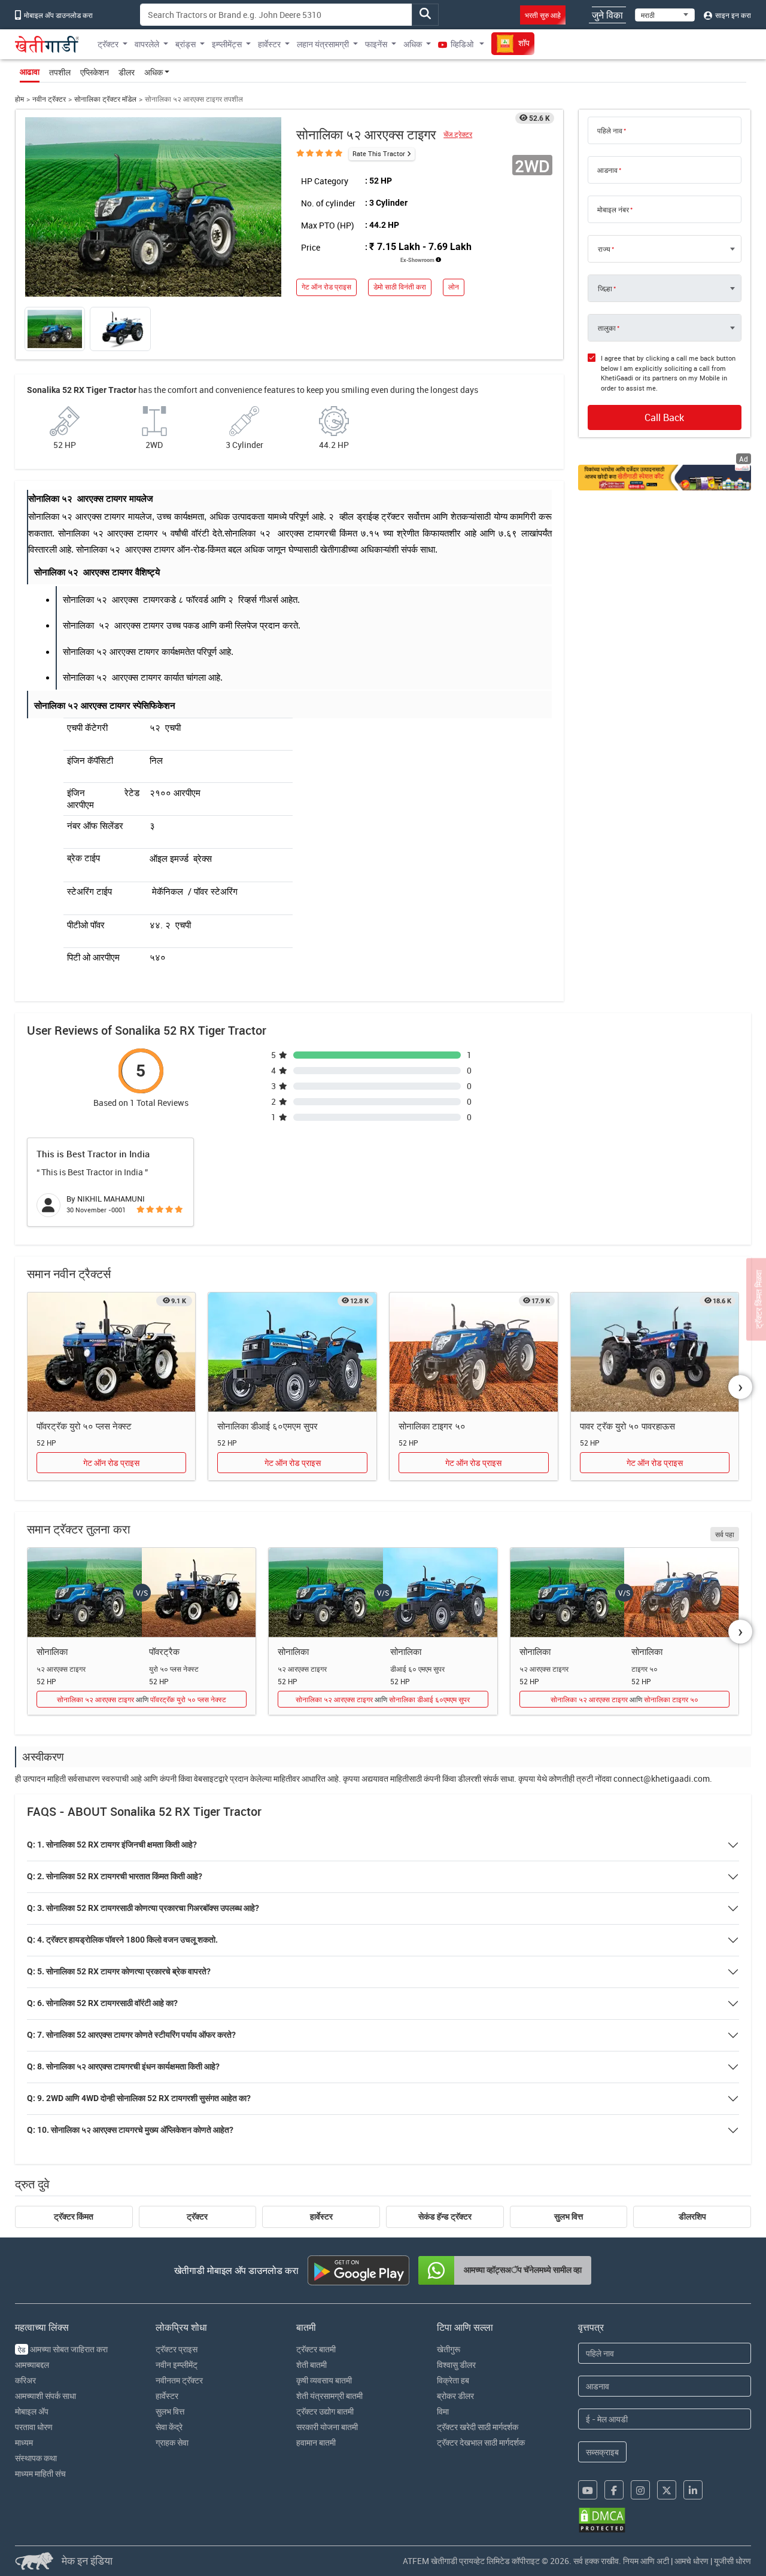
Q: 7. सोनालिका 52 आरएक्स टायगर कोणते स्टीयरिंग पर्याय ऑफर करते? (131, 2035)
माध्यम (24, 2442)
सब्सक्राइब (602, 2452)
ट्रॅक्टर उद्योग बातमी (325, 2411)
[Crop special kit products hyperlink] (665, 477)
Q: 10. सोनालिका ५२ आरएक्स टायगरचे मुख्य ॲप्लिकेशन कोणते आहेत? (130, 2130)
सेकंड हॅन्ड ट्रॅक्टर (445, 2217)
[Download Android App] (358, 2270)
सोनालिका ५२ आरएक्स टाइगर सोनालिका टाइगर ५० (624, 1699)
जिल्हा (605, 288)
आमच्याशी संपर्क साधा (45, 2396)
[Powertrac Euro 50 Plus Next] (112, 1352)
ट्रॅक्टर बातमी (316, 2349)
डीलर (127, 72)
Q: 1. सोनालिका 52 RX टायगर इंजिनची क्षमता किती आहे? (112, 1845)
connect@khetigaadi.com (662, 1778)
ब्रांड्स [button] (186, 44)
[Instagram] (640, 2490)
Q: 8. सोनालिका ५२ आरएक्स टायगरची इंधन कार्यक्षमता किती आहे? (123, 2066)
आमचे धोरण (691, 2561)
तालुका (607, 328)
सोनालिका (52, 1651)
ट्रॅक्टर (197, 2217)
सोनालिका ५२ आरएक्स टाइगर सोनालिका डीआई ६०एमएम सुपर (383, 1699)
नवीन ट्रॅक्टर (49, 99)
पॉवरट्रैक (164, 1651)
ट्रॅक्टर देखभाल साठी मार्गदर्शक (481, 2442)
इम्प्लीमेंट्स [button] (227, 44)
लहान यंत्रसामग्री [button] (323, 44)
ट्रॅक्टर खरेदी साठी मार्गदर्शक (478, 2427)
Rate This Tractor (379, 153)
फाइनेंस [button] (376, 44)
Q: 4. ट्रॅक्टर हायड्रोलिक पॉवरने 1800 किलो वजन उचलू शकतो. (122, 1940)
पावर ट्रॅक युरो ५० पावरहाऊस (627, 1426)
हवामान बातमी (316, 2442)
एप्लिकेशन (95, 72)
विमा (443, 2411)
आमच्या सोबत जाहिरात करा (63, 2349)
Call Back (664, 417)
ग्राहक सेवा (172, 2442)
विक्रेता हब (453, 2380)
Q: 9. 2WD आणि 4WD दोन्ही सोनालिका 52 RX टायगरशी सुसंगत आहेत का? (139, 2098)
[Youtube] (588, 2490)
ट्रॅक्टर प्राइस (177, 2349)
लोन (454, 287)
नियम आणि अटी (646, 2561)
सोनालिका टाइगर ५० (432, 1426)
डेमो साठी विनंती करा (400, 287)
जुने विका (607, 15)
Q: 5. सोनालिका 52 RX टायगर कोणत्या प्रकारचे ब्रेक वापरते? (119, 1971)
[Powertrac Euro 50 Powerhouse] (655, 1352)
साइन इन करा (732, 15)
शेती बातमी (311, 2365)
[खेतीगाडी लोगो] (47, 44)
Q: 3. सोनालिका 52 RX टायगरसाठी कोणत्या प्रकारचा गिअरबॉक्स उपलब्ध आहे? (143, 1908)
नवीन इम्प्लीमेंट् (177, 2365)
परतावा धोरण (34, 2427)
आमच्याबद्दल (32, 2365)
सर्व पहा (725, 1534)
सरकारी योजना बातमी (327, 2427)
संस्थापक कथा (36, 2458)
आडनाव (607, 170)
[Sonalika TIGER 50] (474, 1352)
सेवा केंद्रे (169, 2427)
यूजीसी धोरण (732, 2561)
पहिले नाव (610, 130)
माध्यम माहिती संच (40, 2473)
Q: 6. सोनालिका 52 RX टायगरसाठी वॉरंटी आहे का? (102, 2003)
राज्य (604, 249)
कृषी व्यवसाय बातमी (324, 2380)
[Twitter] (667, 2490)
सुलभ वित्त (569, 2217)
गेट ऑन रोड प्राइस (326, 287)
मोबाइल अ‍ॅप (32, 2411)
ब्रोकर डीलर (455, 2396)
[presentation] (740, 1387)
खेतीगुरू (449, 2349)
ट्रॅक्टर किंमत (74, 2217)
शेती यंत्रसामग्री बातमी (329, 2396)
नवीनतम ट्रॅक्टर (179, 2380)
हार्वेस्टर (321, 2217)
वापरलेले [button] (147, 44)
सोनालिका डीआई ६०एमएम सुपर (268, 1426)
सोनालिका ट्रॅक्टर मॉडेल (105, 99)
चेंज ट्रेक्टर (458, 134)
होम (19, 99)
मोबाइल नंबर (613, 209)
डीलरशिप (692, 2217)
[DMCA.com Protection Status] (602, 2520)
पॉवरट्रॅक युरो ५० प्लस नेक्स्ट (84, 1426)
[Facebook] (614, 2490)
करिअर (25, 2380)
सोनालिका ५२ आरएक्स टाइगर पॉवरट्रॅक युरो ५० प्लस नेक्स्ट (142, 1699)
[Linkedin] (693, 2490)
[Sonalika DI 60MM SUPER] (292, 1352)
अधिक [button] (413, 44)
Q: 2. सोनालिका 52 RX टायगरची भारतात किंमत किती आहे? (115, 1876)
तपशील (60, 72)
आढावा (30, 72)
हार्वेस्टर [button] (269, 44)
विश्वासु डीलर (456, 2365)
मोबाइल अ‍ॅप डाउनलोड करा (57, 15)
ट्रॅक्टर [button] (108, 44)
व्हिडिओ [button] (462, 44)
